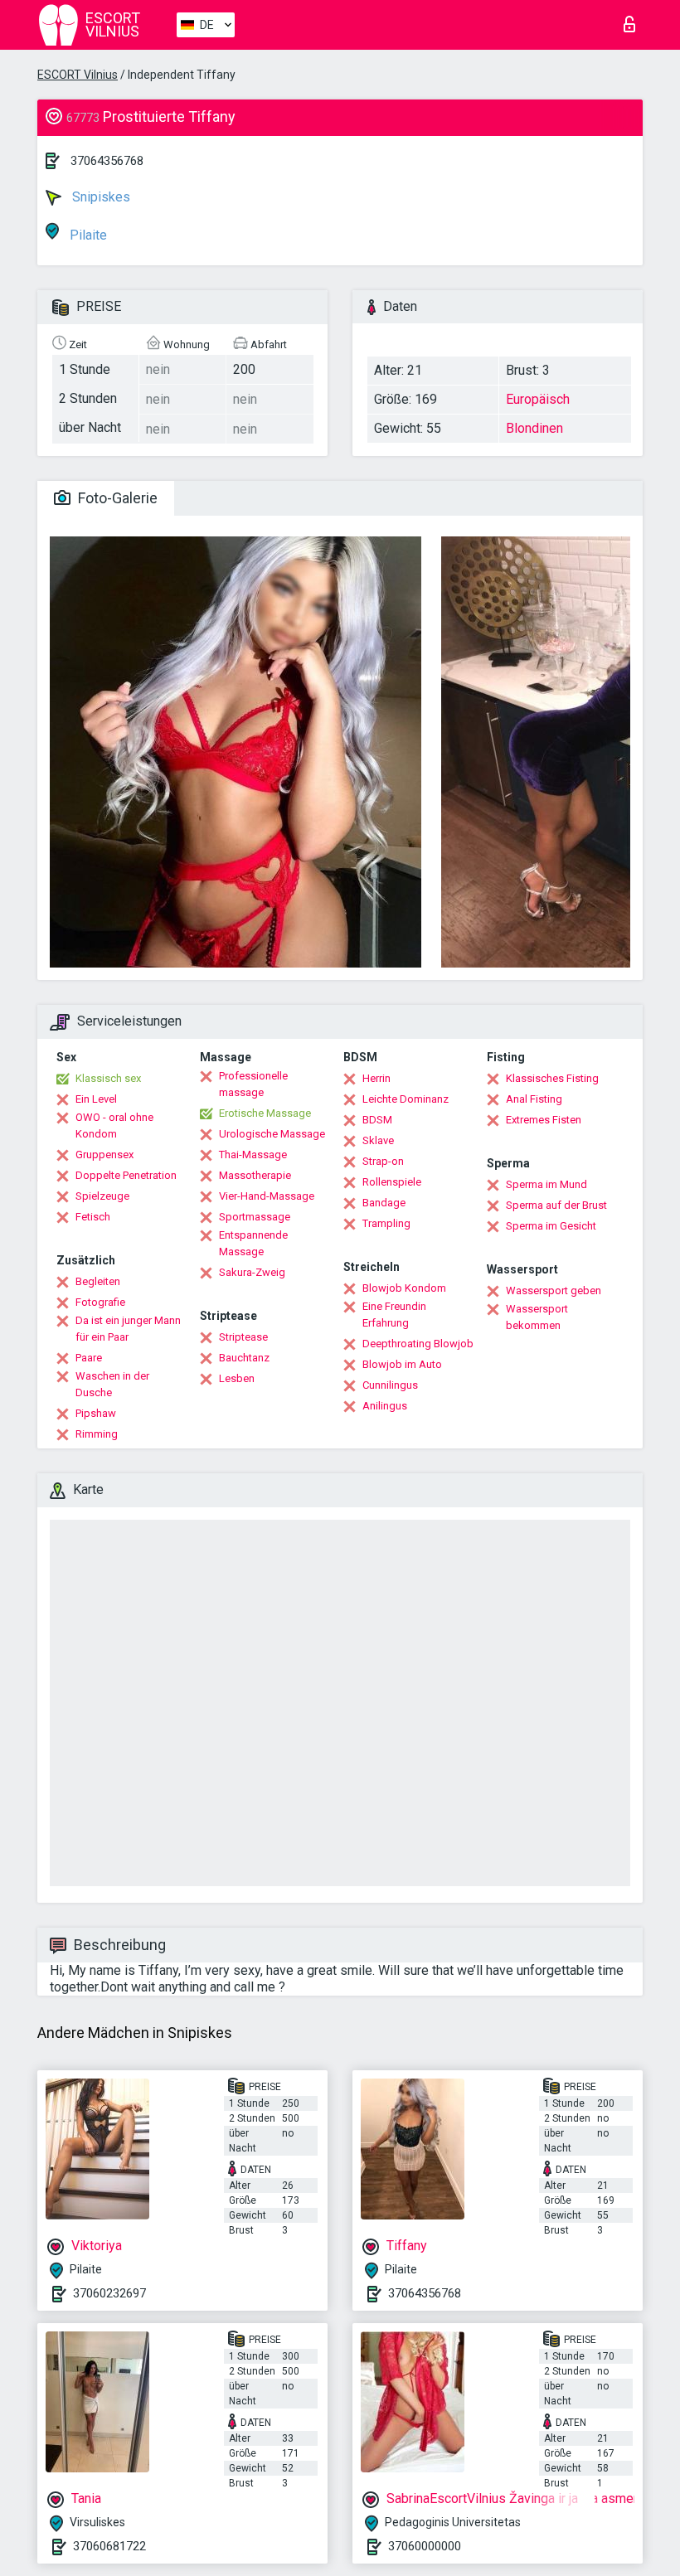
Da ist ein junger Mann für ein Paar (128, 1329)
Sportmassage (255, 1217)
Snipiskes (100, 197)
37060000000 (425, 2546)
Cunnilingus (390, 1385)
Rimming (97, 1434)
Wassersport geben (554, 1290)
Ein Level (96, 1099)
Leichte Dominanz (406, 1099)
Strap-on (383, 1161)
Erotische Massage (265, 1113)
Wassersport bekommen (537, 1317)
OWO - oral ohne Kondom (114, 1125)
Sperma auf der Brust (556, 1205)
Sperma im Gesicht (551, 1226)
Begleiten (98, 1281)
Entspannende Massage (253, 1243)
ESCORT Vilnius (78, 75)
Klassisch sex (108, 1078)
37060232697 (109, 2293)
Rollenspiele (392, 1182)
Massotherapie (255, 1175)
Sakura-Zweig (252, 1272)
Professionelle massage (253, 1084)
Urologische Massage (272, 1134)
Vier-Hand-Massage (267, 1196)
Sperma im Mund (546, 1184)
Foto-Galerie (116, 498)
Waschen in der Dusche (112, 1384)
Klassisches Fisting (552, 1078)
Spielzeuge (102, 1196)
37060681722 (109, 2546)
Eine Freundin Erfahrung (394, 1315)
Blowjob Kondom (404, 1288)
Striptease (243, 1337)
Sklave (378, 1140)
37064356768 (107, 161)
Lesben (237, 1378)
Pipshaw (96, 1413)
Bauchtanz (244, 1358)
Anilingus (385, 1406)
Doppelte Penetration (126, 1175)
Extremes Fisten (544, 1120)
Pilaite (87, 235)
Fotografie (100, 1302)
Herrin (376, 1078)
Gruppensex (104, 1155)
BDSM (377, 1120)
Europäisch (538, 399)
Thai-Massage (253, 1155)
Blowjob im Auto (402, 1364)
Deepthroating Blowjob (418, 1344)
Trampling (386, 1223)
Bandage (384, 1203)
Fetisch (93, 1217)
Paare (89, 1358)
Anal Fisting (534, 1099)
